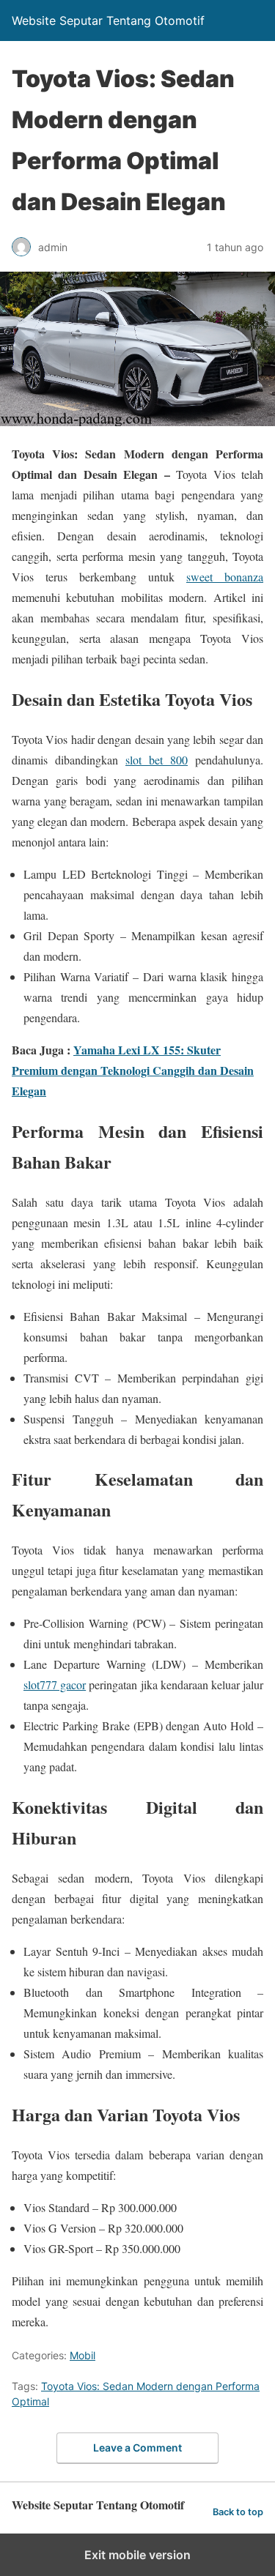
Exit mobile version (137, 2555)
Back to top (238, 2512)
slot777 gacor (55, 1685)
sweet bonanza (225, 577)
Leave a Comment (137, 2447)
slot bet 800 (157, 760)
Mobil (82, 2355)
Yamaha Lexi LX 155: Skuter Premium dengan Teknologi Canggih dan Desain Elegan (133, 1070)
